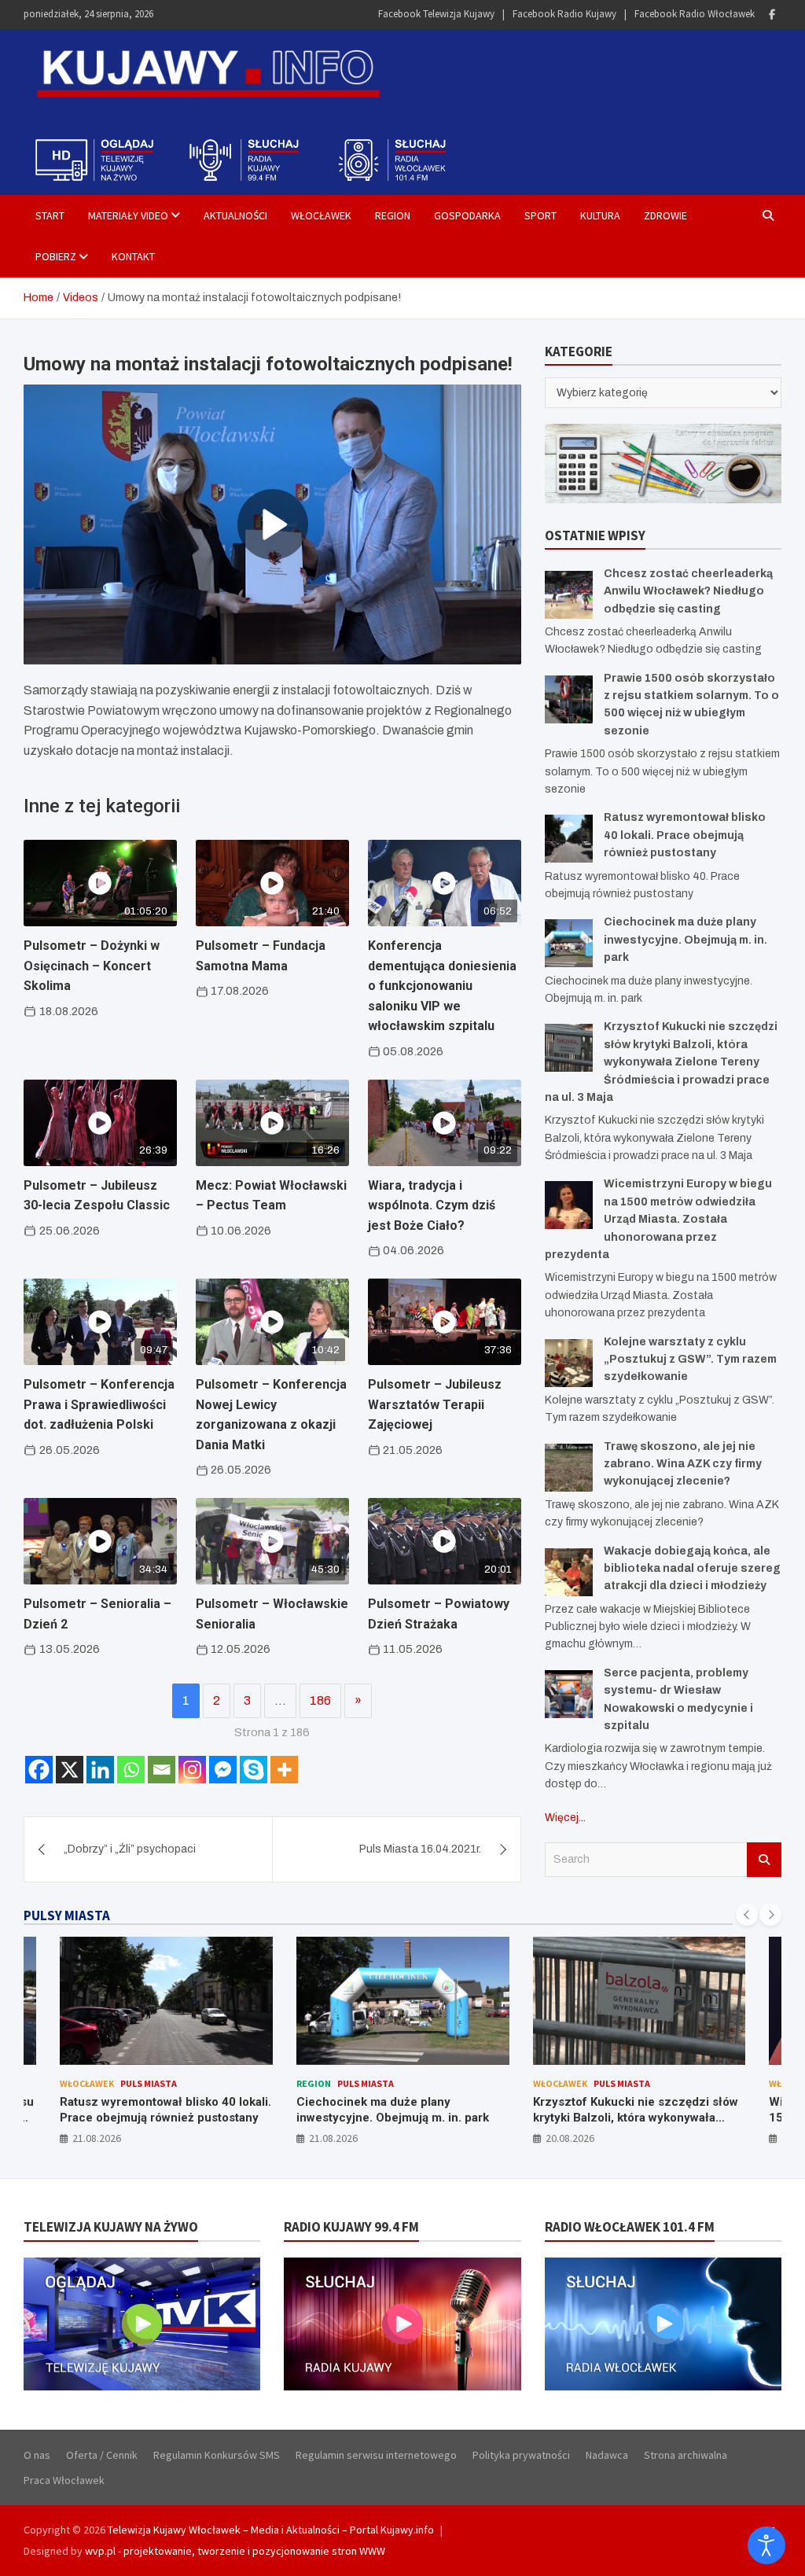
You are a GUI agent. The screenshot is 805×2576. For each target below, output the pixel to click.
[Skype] (254, 1770)
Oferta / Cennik (102, 2455)
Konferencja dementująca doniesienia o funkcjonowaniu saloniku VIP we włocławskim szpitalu (442, 986)
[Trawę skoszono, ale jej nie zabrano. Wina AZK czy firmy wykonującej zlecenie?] (569, 1468)
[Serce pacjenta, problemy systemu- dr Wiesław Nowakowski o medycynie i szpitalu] (569, 1694)
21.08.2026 (97, 2138)
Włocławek (321, 215)
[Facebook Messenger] (223, 1770)
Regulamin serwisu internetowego (376, 2455)
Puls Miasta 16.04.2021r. (420, 1849)
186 (320, 1700)
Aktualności (235, 215)
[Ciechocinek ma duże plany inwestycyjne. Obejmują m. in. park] (569, 943)
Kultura (600, 215)
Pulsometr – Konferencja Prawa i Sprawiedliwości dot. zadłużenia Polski (99, 1404)
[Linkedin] (100, 1770)
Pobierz (56, 256)
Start (50, 215)
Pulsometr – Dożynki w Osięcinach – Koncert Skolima (92, 966)
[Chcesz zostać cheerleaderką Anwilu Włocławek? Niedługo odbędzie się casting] (569, 595)
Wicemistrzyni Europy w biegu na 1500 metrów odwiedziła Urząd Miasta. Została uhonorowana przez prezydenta (658, 1219)
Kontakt (133, 256)
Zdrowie (665, 215)
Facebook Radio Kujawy (564, 14)
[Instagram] (192, 1770)
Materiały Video (128, 215)
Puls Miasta (149, 2083)
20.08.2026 (570, 2138)
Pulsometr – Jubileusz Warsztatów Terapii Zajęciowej (435, 1404)
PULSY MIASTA (67, 1915)
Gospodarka (467, 215)
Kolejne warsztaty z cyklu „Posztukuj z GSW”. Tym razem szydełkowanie (690, 1360)
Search (764, 1860)
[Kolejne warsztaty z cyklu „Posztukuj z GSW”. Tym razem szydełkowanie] (569, 1363)
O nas (37, 2455)
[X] (70, 1770)
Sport (540, 215)
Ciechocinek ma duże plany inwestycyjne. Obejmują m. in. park (686, 940)
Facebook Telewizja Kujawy (436, 14)
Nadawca (607, 2455)
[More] (284, 1770)
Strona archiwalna (686, 2455)
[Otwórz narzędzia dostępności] (766, 2545)
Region (393, 215)
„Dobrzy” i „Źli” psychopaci (130, 1849)
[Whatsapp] (131, 1770)
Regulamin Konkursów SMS (217, 2455)
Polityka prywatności (521, 2455)
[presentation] (747, 1915)
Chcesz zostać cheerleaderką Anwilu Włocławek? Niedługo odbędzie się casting (688, 591)
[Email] (162, 1770)
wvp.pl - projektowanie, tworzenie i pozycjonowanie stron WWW (235, 2551)
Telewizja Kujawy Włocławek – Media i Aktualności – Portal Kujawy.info (271, 2530)
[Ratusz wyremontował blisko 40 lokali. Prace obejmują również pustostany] (569, 839)
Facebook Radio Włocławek (695, 14)
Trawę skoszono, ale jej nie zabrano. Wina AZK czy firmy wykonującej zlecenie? (683, 1464)
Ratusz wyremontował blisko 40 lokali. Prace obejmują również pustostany (685, 835)
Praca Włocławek (64, 2480)
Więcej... (565, 1818)
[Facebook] (772, 15)
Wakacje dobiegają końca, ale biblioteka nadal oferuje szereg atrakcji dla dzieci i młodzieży (692, 1569)
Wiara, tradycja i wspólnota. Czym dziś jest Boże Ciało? (432, 1205)
